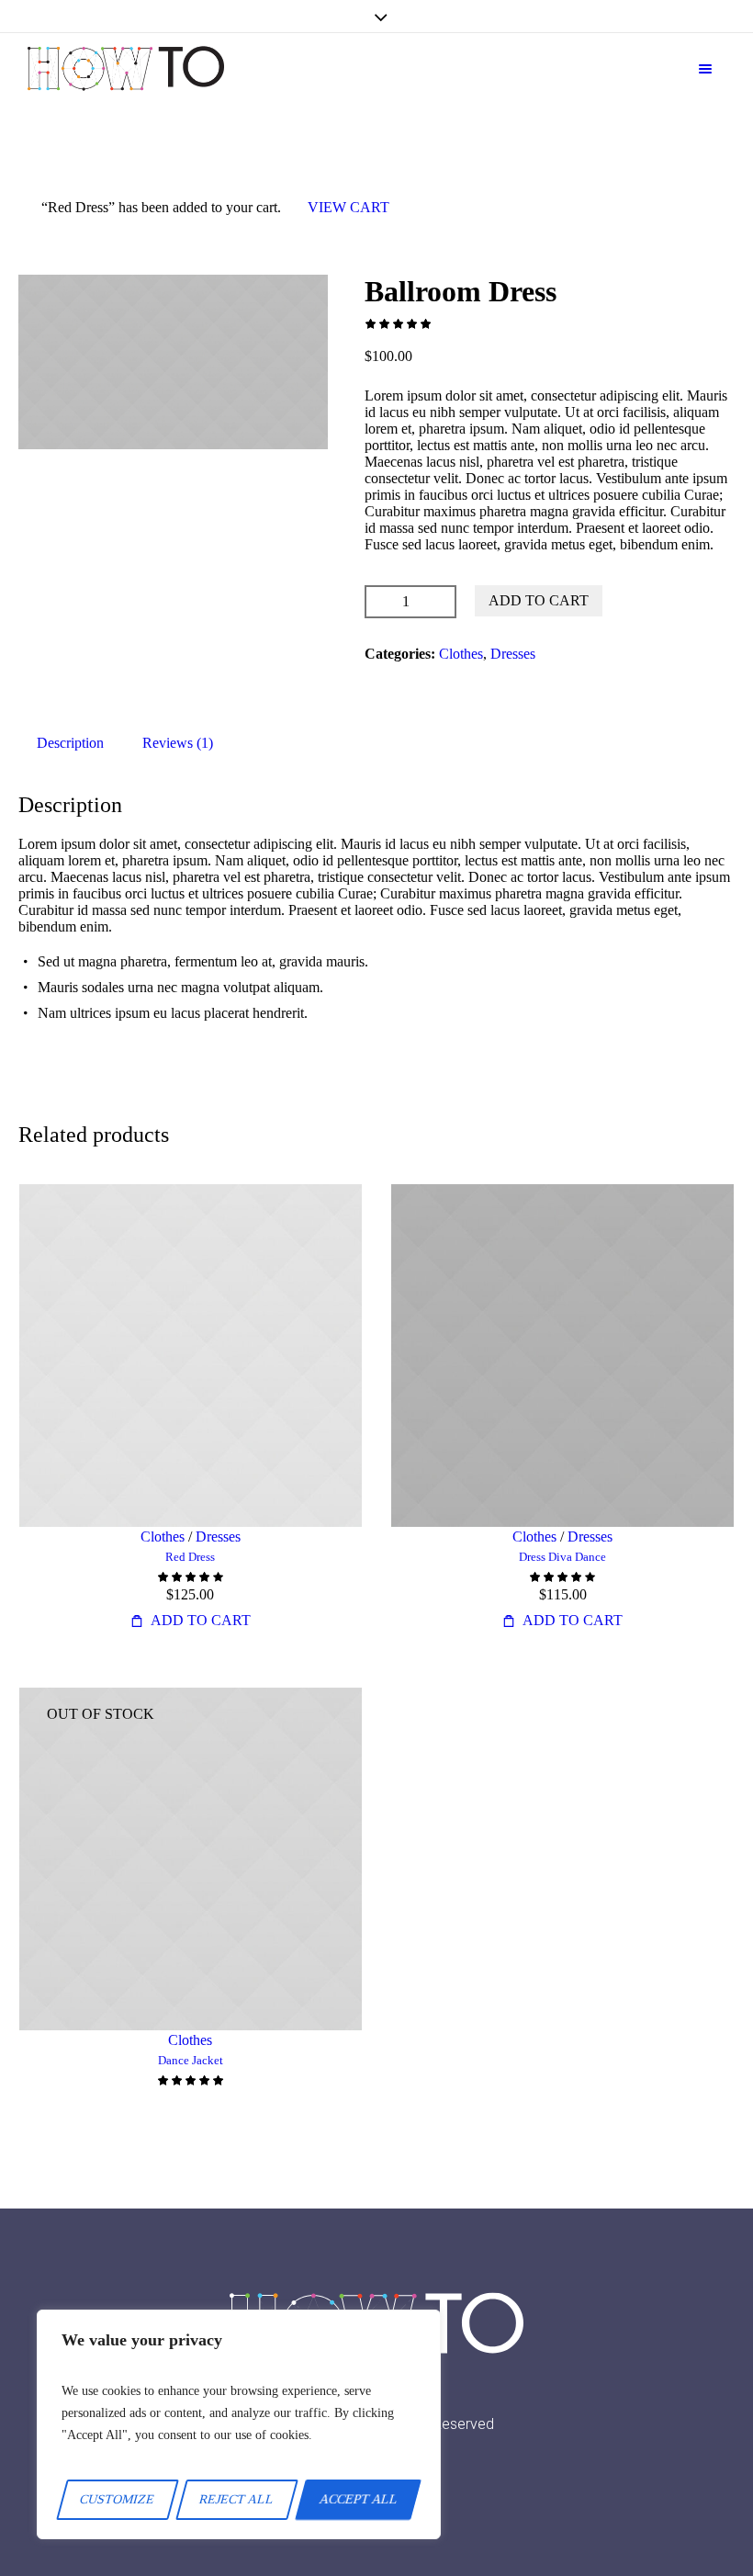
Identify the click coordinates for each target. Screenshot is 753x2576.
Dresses (513, 654)
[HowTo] (126, 68)
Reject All (237, 2499)
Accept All (359, 2499)
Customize (118, 2499)
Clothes (461, 654)
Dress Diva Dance (562, 1557)
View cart (348, 207)
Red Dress (190, 1557)
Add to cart (539, 600)
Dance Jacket (191, 2060)
